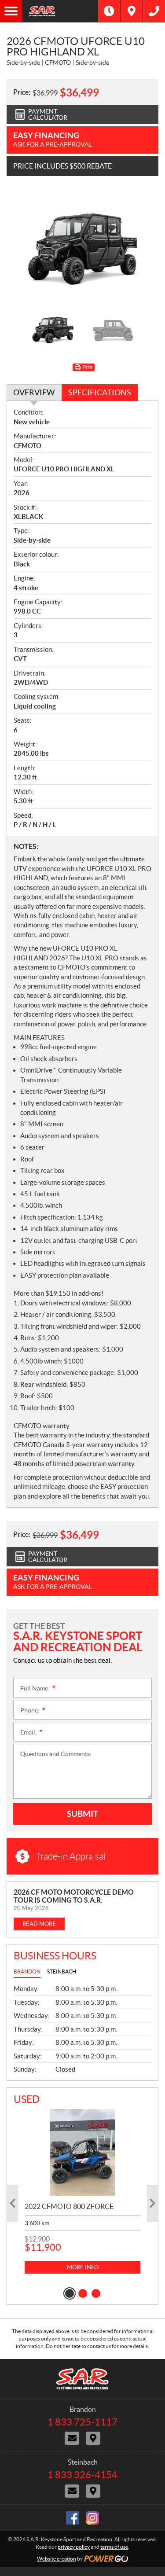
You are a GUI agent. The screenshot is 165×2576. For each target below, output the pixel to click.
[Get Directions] (132, 11)
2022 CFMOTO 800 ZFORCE (69, 2206)
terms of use (114, 2547)
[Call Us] (154, 11)
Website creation (57, 2559)
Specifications (100, 392)
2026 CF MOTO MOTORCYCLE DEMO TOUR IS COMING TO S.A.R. (74, 1896)
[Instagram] (92, 2518)
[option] (82, 246)
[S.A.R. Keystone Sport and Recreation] (60, 11)
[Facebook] (73, 2518)
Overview (34, 392)
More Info (83, 2267)
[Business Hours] (109, 11)
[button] (13, 2203)
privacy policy (74, 2547)
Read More (39, 1924)
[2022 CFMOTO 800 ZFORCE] (82, 2152)
